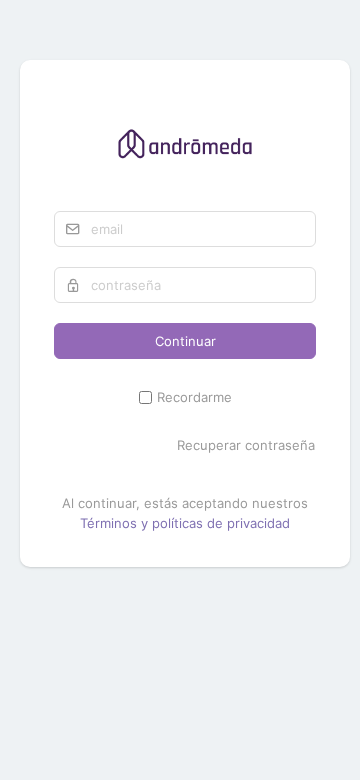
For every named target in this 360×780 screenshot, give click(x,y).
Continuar (185, 341)
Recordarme (194, 397)
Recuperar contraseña (246, 445)
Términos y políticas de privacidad (185, 523)
